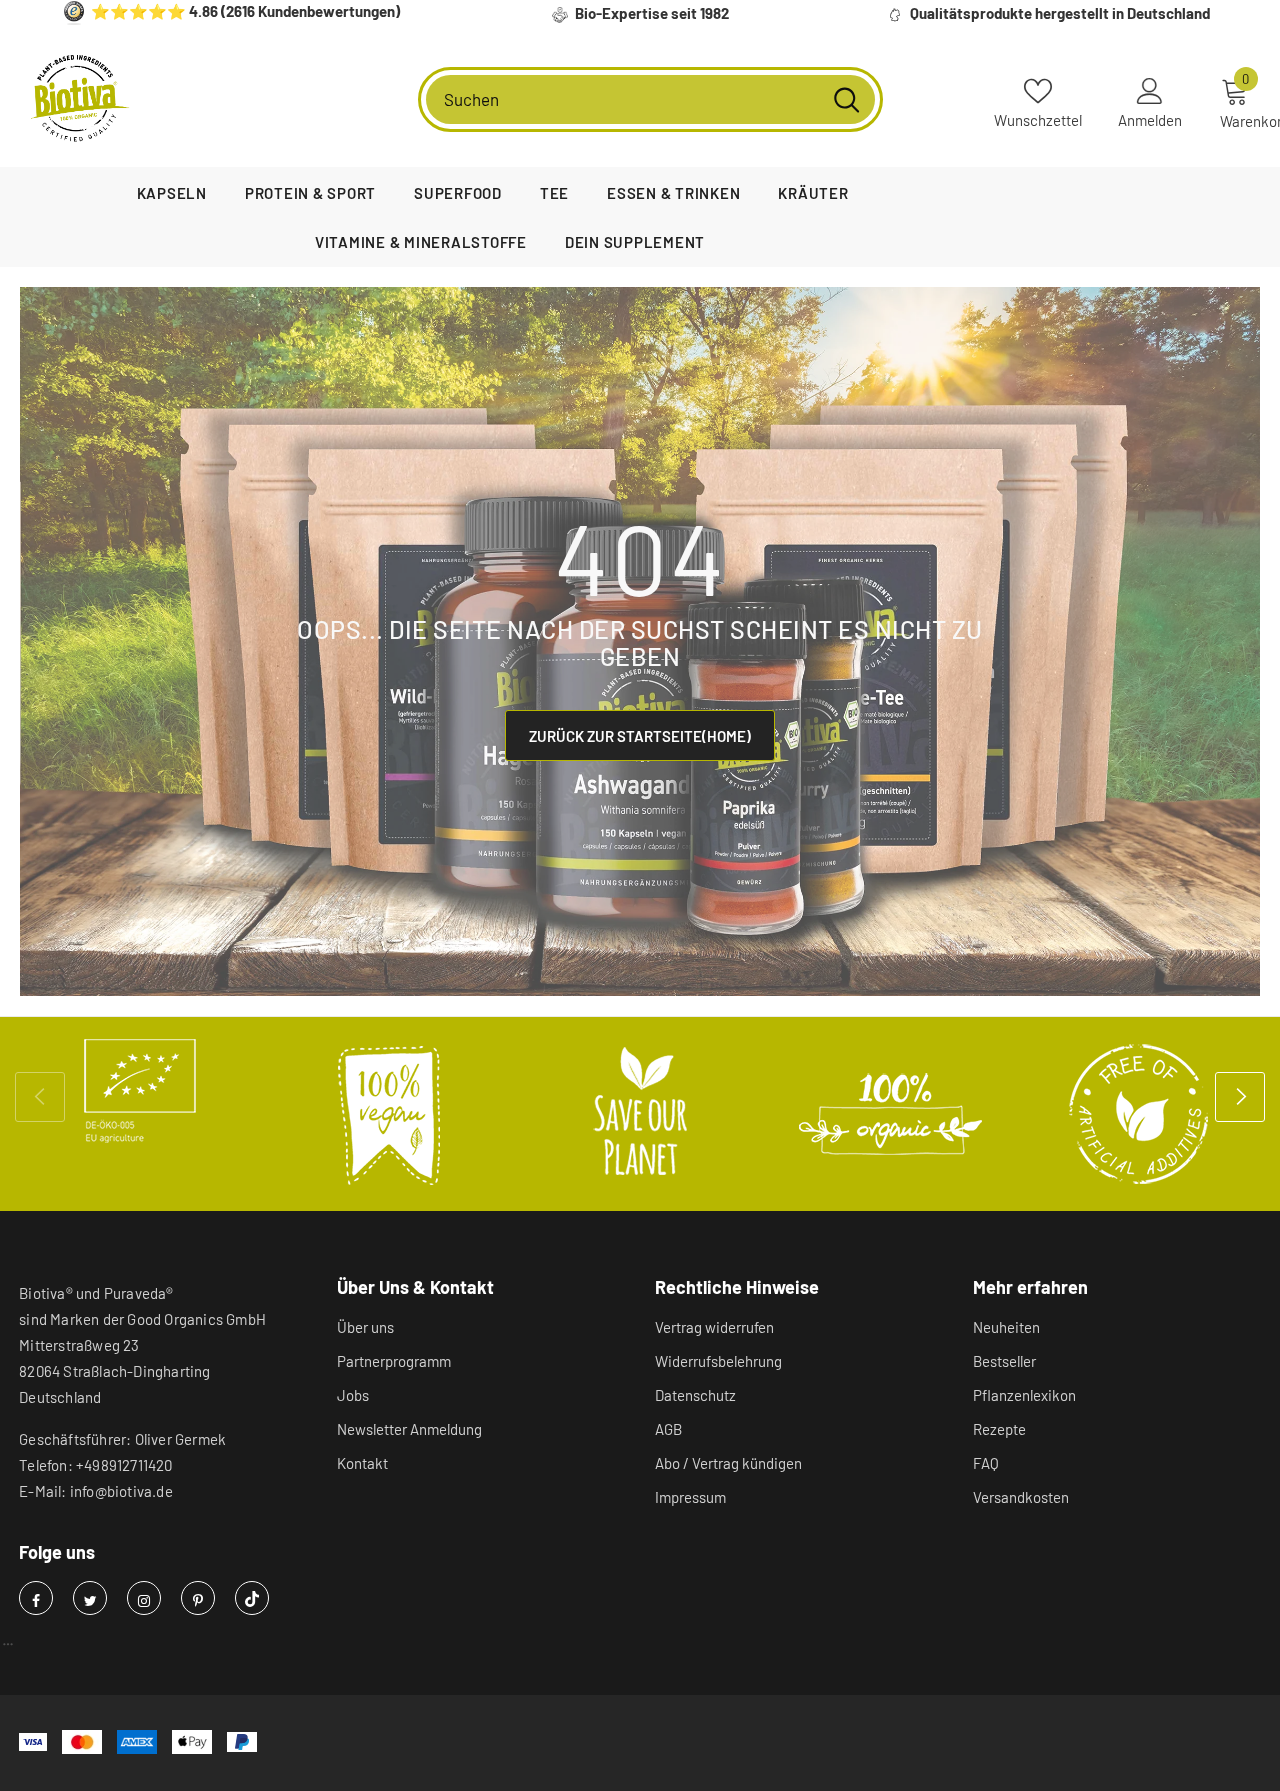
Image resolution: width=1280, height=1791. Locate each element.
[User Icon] (1150, 90)
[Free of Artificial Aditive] (1140, 1114)
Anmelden (1150, 120)
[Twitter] (90, 1598)
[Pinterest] (198, 1598)
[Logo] (80, 99)
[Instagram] (144, 1598)
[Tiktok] (252, 1598)
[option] (140, 1091)
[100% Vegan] (390, 1114)
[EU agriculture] (140, 1091)
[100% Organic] (890, 1114)
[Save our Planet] (640, 1114)
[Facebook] (36, 1598)
